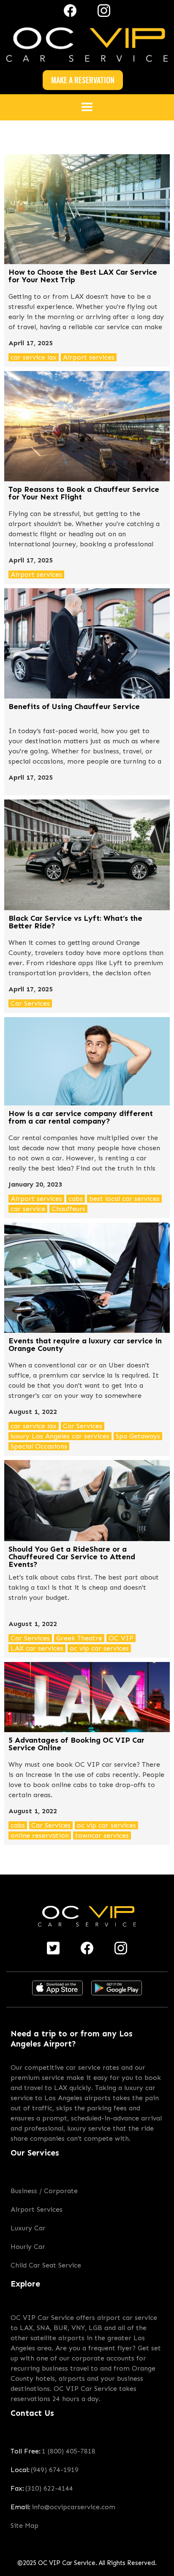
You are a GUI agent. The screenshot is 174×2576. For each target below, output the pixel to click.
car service (28, 1209)
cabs (76, 1199)
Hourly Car (28, 2247)
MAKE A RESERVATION (83, 80)
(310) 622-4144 (49, 2488)
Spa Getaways (138, 1436)
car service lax (34, 357)
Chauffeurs (68, 1209)
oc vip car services (99, 1648)
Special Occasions (39, 1446)
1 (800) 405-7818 (69, 2451)
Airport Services (37, 2209)
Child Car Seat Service (46, 2265)
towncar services (102, 1835)
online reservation (40, 1835)
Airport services (89, 357)
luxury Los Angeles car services (60, 1436)
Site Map (24, 2526)
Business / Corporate (44, 2191)
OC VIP (121, 1638)
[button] (87, 107)
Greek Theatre (79, 1638)
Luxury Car (28, 2228)
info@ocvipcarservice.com (73, 2507)
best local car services (124, 1199)
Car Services (30, 1003)
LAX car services (37, 1648)
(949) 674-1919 (55, 2470)
